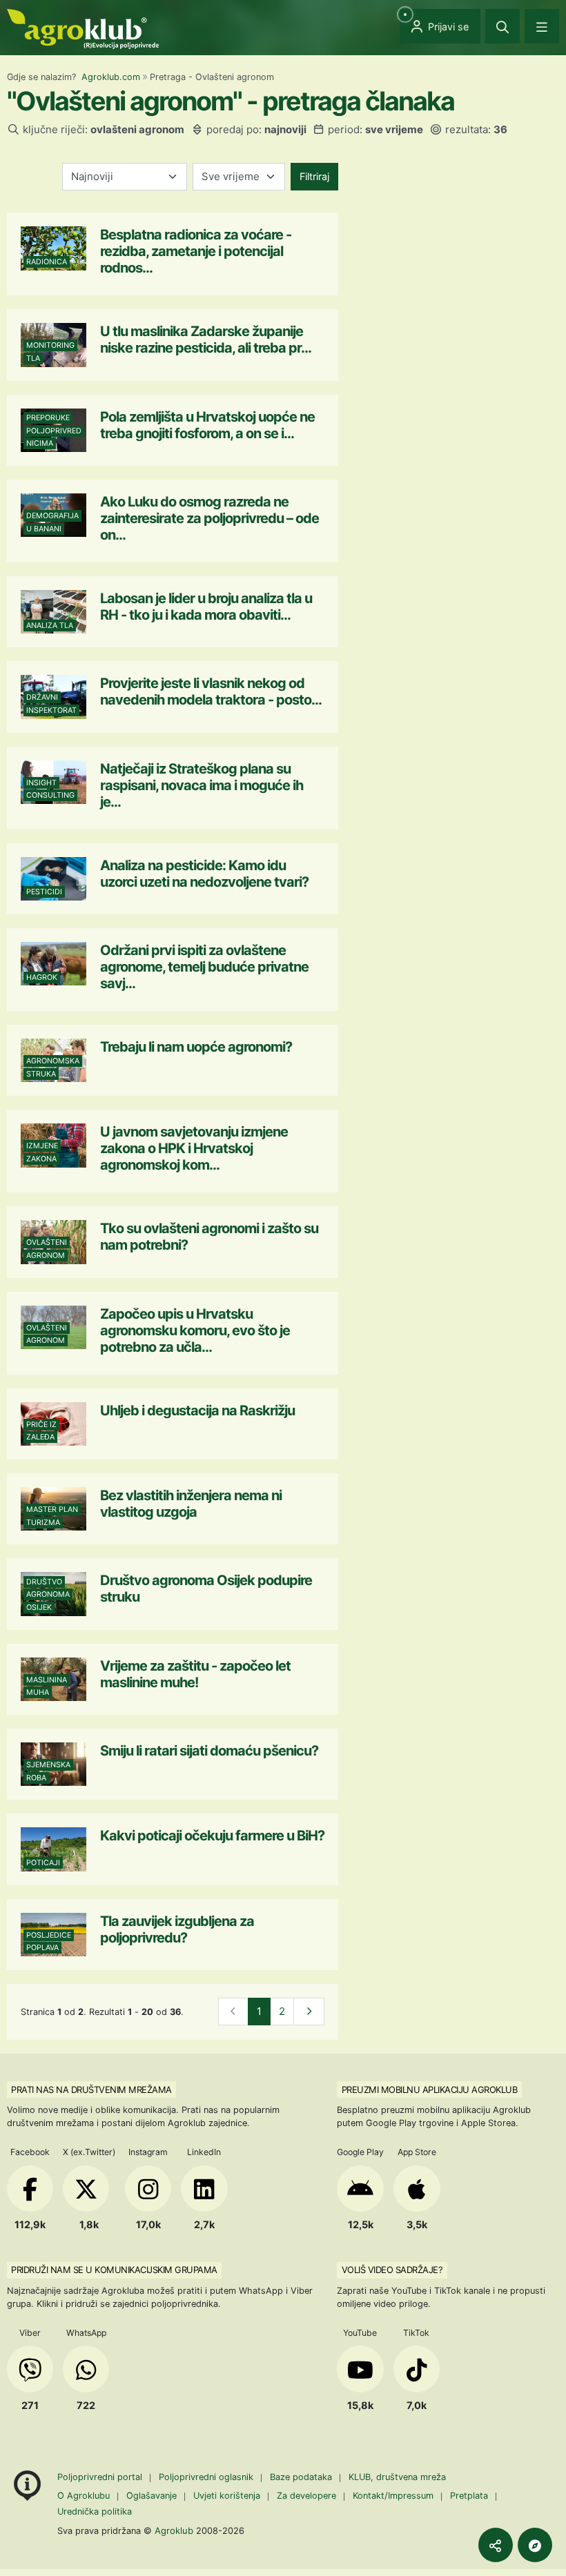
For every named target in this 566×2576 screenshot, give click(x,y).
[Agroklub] (83, 28)
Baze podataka (302, 2477)
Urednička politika (95, 2511)
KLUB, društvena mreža (397, 2477)
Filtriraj (314, 176)
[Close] (502, 26)
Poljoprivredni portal (101, 2477)
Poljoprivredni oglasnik (207, 2477)
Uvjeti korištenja (227, 2496)
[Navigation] (542, 26)
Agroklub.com (111, 77)
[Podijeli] (496, 2545)
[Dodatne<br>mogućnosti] (535, 2545)
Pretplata (469, 2496)
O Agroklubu (84, 2496)
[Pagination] (309, 2012)
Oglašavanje (152, 2496)
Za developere (306, 2496)
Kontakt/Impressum (393, 2496)
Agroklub (174, 2530)
